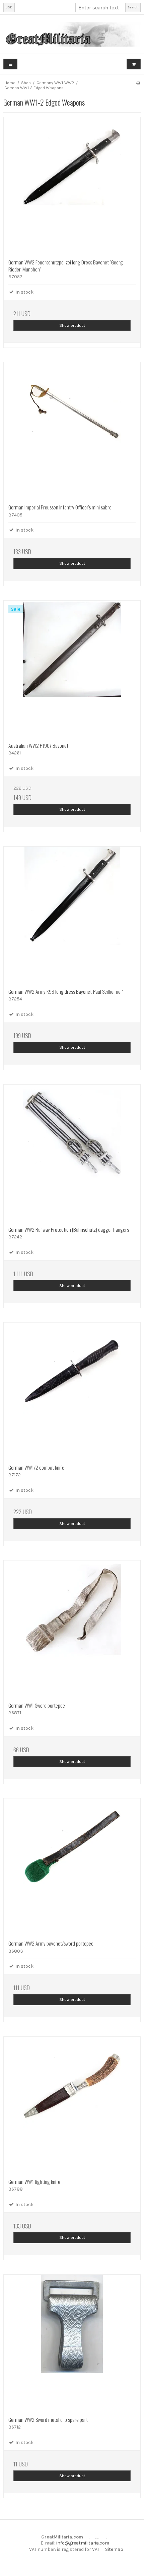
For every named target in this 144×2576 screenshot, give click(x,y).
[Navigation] (10, 64)
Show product (72, 325)
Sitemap (114, 2549)
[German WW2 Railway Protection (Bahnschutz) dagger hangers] (72, 1153)
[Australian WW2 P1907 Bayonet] (72, 669)
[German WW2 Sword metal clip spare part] (72, 2343)
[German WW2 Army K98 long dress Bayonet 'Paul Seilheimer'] (72, 915)
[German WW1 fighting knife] (72, 2105)
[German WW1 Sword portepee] (72, 1629)
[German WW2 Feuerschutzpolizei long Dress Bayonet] (72, 186)
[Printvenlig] (138, 83)
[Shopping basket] (134, 64)
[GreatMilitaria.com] (72, 34)
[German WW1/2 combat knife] (72, 1391)
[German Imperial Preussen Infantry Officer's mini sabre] (72, 431)
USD (9, 7)
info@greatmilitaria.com (83, 2543)
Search (133, 7)
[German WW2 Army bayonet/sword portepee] (72, 1867)
